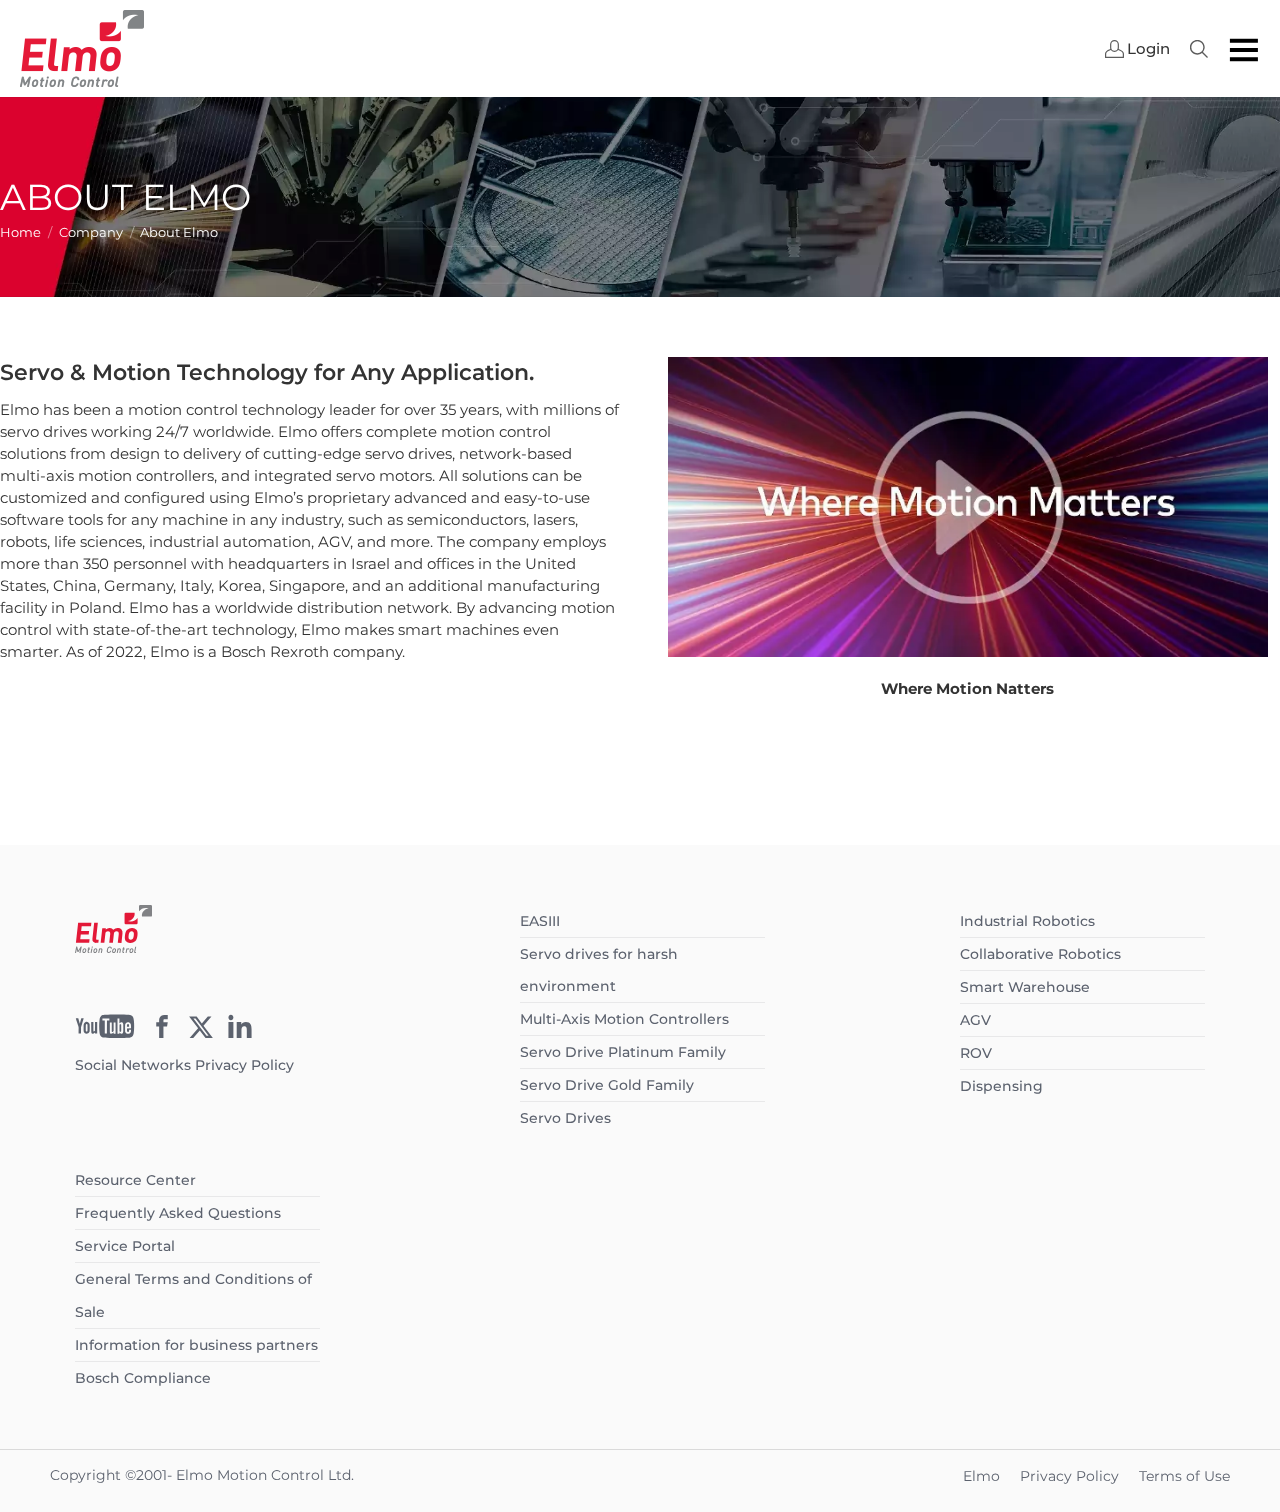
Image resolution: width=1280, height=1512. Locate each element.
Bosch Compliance (143, 1378)
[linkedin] (240, 1033)
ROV (976, 1053)
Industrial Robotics (1027, 921)
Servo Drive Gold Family (607, 1085)
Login (1148, 49)
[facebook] (162, 1033)
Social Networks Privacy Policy (184, 1065)
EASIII (540, 921)
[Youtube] (105, 1033)
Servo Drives (565, 1118)
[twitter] (201, 1033)
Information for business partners (196, 1345)
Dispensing (1001, 1086)
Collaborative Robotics (1040, 954)
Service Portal (125, 1246)
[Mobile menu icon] (1244, 49)
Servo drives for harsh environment (599, 970)
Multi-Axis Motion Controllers (624, 1019)
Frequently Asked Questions (178, 1213)
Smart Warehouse (1025, 987)
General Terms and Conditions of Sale (193, 1295)
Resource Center (135, 1180)
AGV (975, 1020)
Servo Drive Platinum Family (623, 1052)
